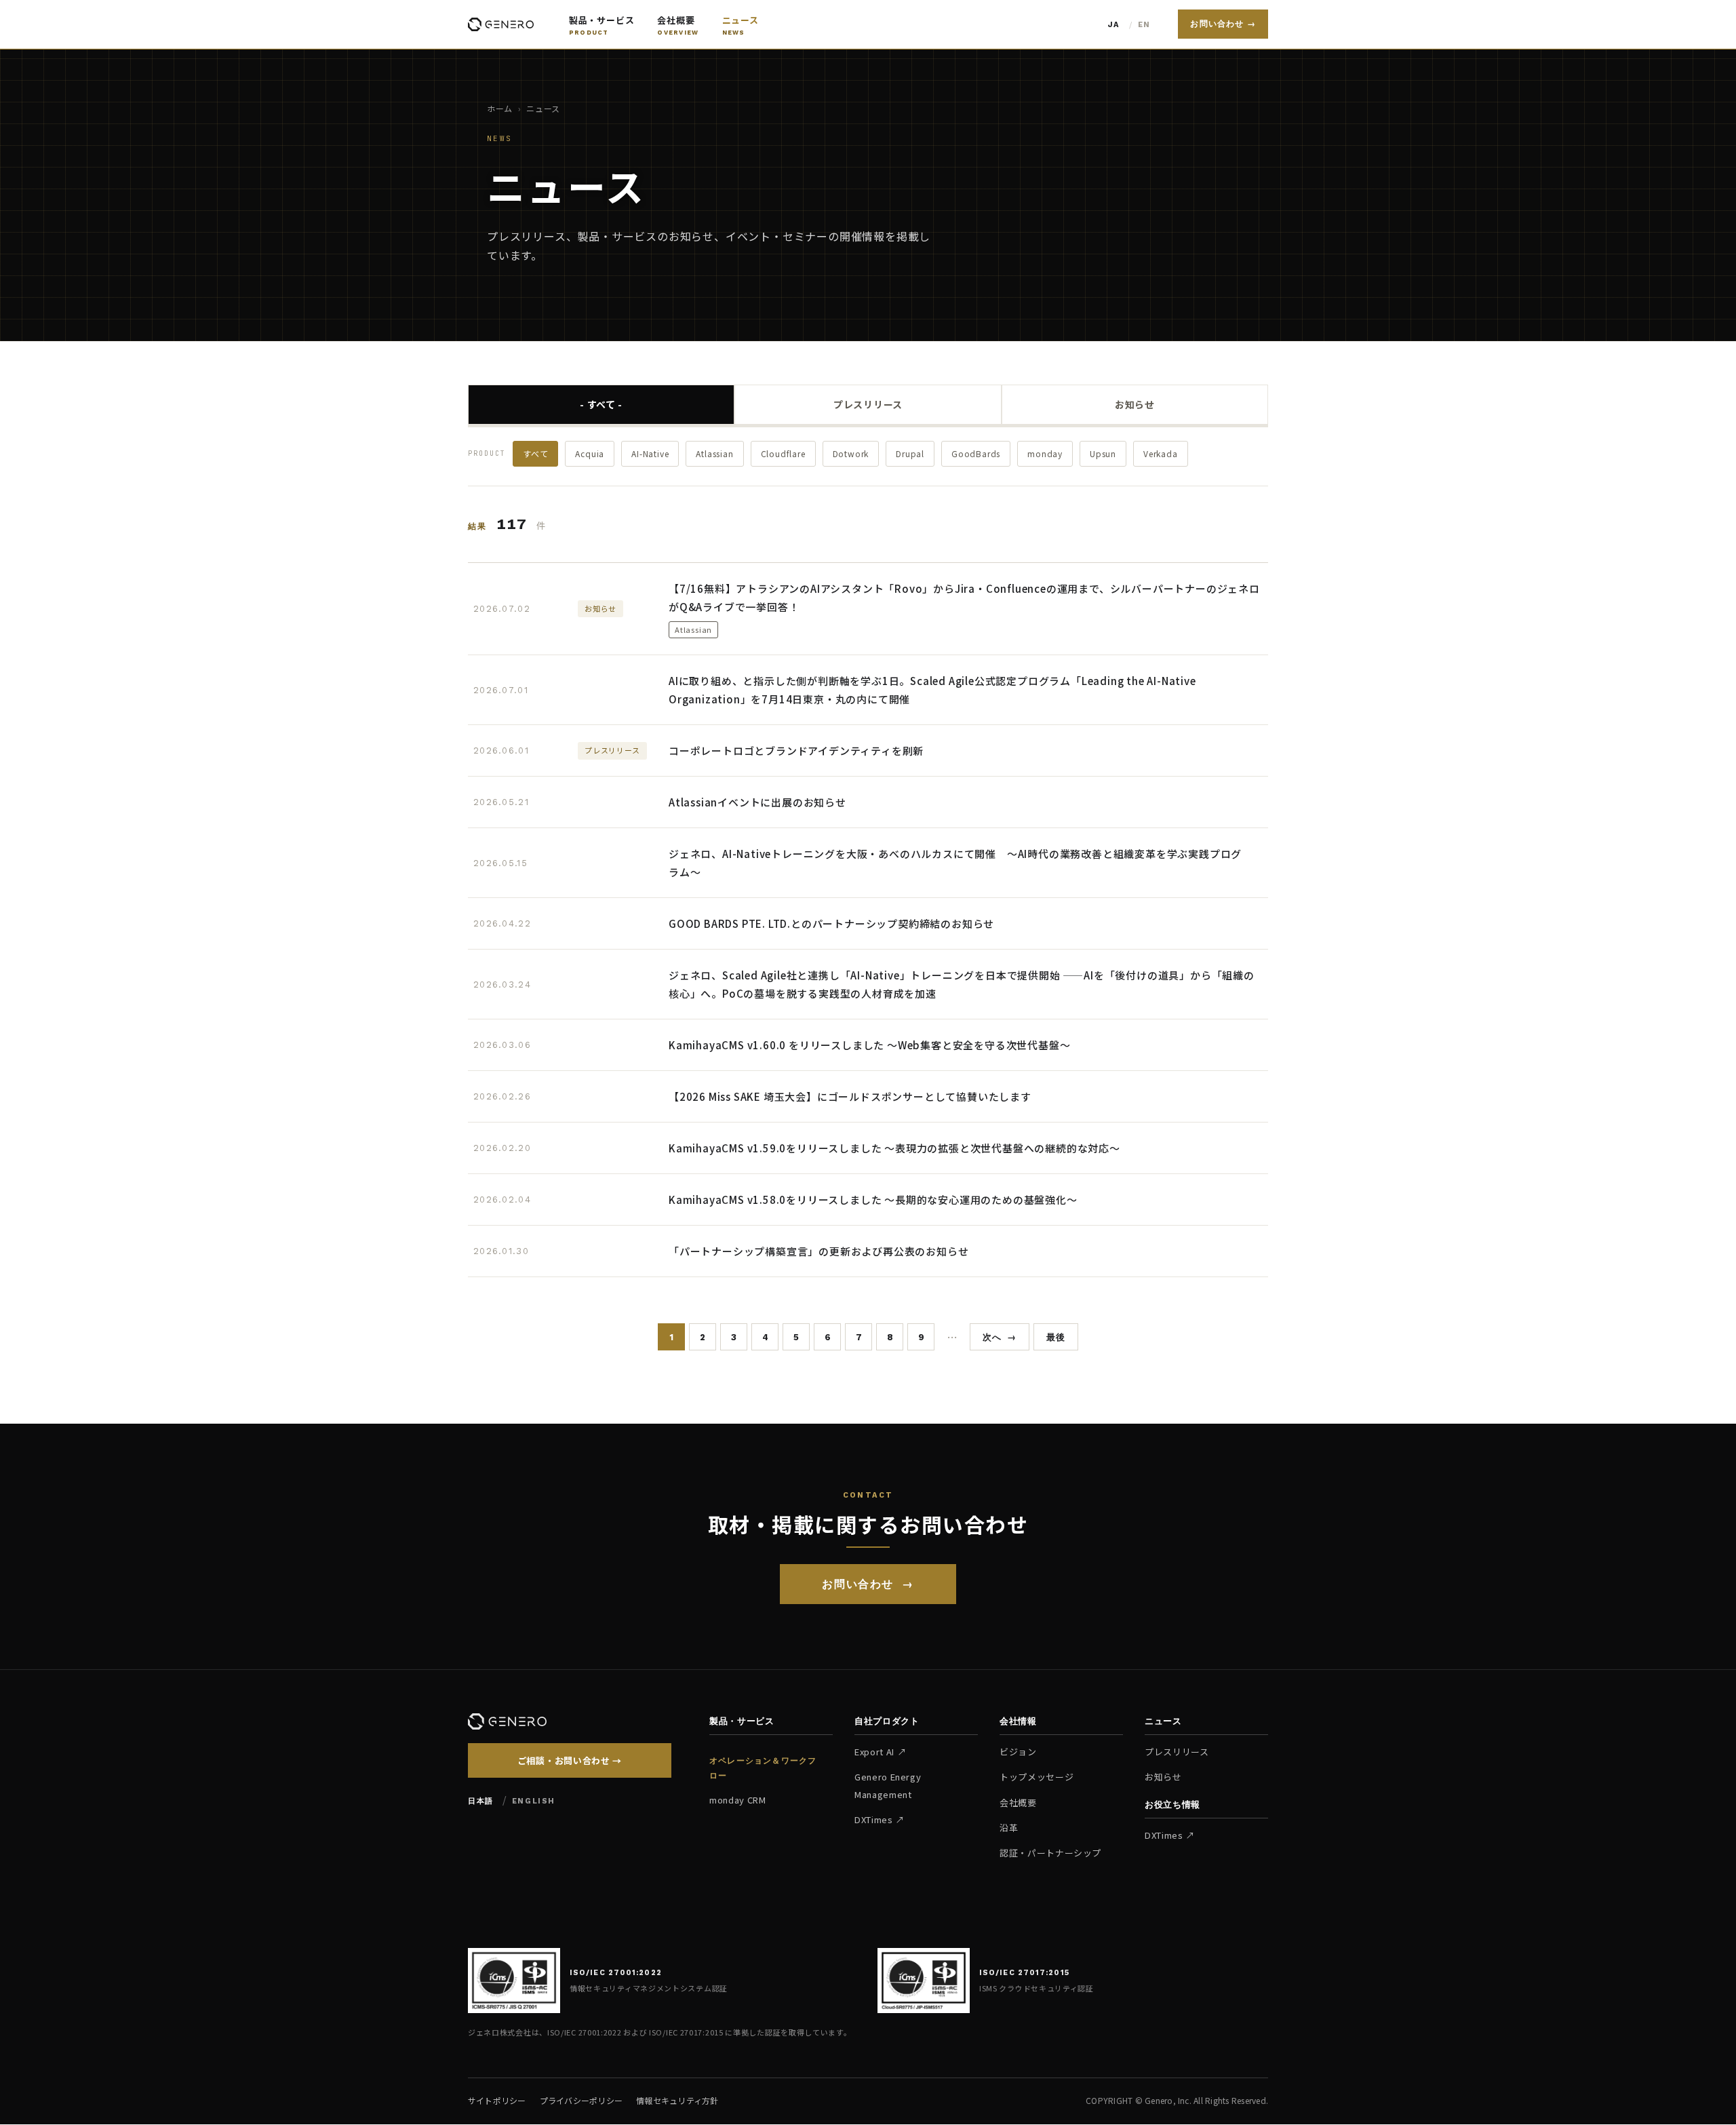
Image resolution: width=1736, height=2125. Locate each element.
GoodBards (976, 453)
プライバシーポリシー (581, 2100)
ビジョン (1018, 1752)
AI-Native (650, 453)
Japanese (1116, 25)
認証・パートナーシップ (1050, 1853)
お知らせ (1135, 404)
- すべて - (601, 404)
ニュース (1163, 1721)
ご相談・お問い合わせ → (570, 1760)
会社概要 (1018, 1802)
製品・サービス (742, 1721)
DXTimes (874, 1819)
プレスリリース (868, 404)
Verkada (1161, 453)
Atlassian (714, 453)
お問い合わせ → (1223, 24)
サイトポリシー (497, 2100)
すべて (535, 453)
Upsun (1103, 453)
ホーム (500, 108)
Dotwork (851, 453)
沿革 (1009, 1828)
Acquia (590, 453)
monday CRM (738, 1800)
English (1146, 25)
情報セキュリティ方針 (677, 2100)
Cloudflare (783, 453)
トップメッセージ (1037, 1777)
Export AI (874, 1752)
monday (1045, 453)
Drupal (910, 453)
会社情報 (1018, 1721)
